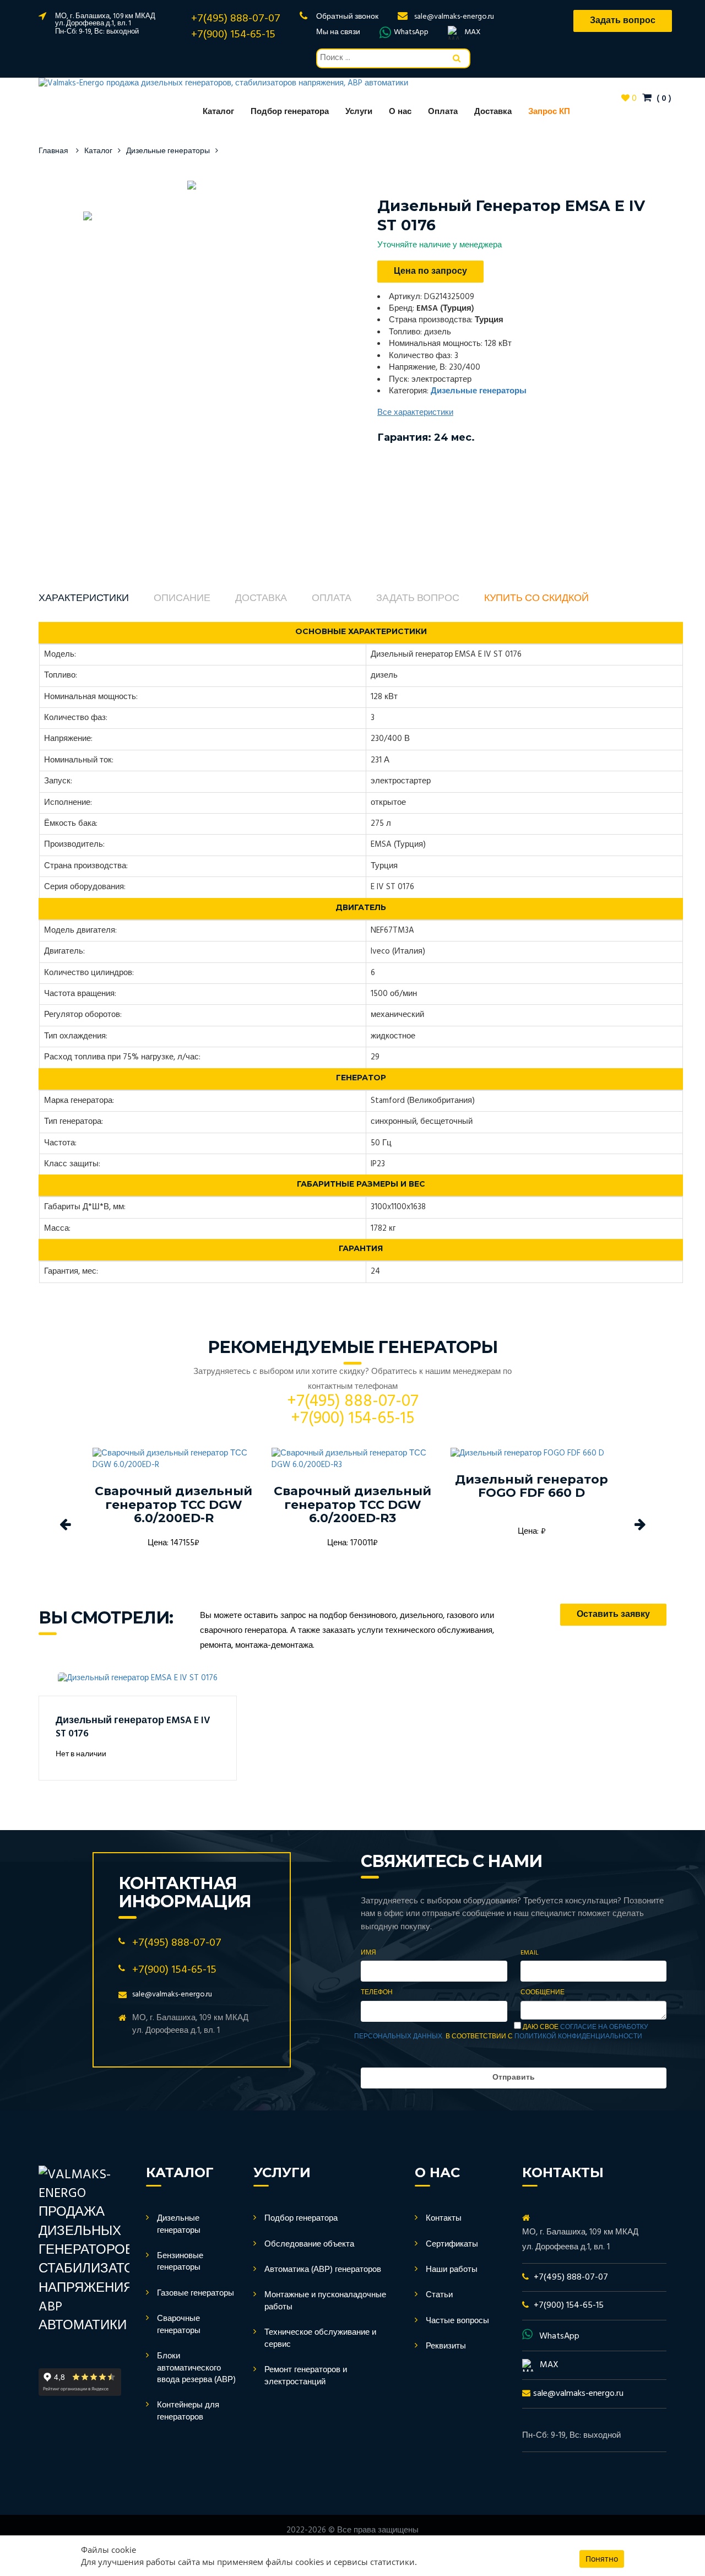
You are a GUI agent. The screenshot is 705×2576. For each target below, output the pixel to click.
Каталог (218, 112)
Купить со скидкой (536, 599)
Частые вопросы (457, 2321)
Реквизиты (446, 2346)
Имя (368, 1953)
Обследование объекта (309, 2244)
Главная (53, 151)
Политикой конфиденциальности (578, 2037)
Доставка (493, 112)
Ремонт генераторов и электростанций (306, 2376)
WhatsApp (411, 33)
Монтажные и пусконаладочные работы (325, 2301)
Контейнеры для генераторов (188, 2411)
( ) (663, 99)
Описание (182, 599)
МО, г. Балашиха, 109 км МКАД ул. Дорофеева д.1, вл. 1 (105, 20)
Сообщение (543, 1993)
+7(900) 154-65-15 (233, 35)
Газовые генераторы (196, 2293)
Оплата (443, 112)
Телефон (377, 1993)
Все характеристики (415, 413)
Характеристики (84, 599)
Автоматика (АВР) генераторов (323, 2270)
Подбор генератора (290, 112)
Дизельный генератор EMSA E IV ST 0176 (133, 1727)
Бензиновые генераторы (180, 2262)
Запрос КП (549, 112)
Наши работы (452, 2270)
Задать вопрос (418, 599)
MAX (473, 33)
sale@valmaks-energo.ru (454, 17)
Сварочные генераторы (179, 2325)
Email (530, 1953)
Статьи (439, 2295)
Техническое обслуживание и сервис (320, 2338)
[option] (191, 185)
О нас (400, 112)
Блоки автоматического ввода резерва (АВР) (196, 2368)
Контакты (444, 2218)
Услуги (359, 112)
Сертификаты (452, 2244)
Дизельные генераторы (168, 151)
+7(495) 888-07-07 (236, 19)
